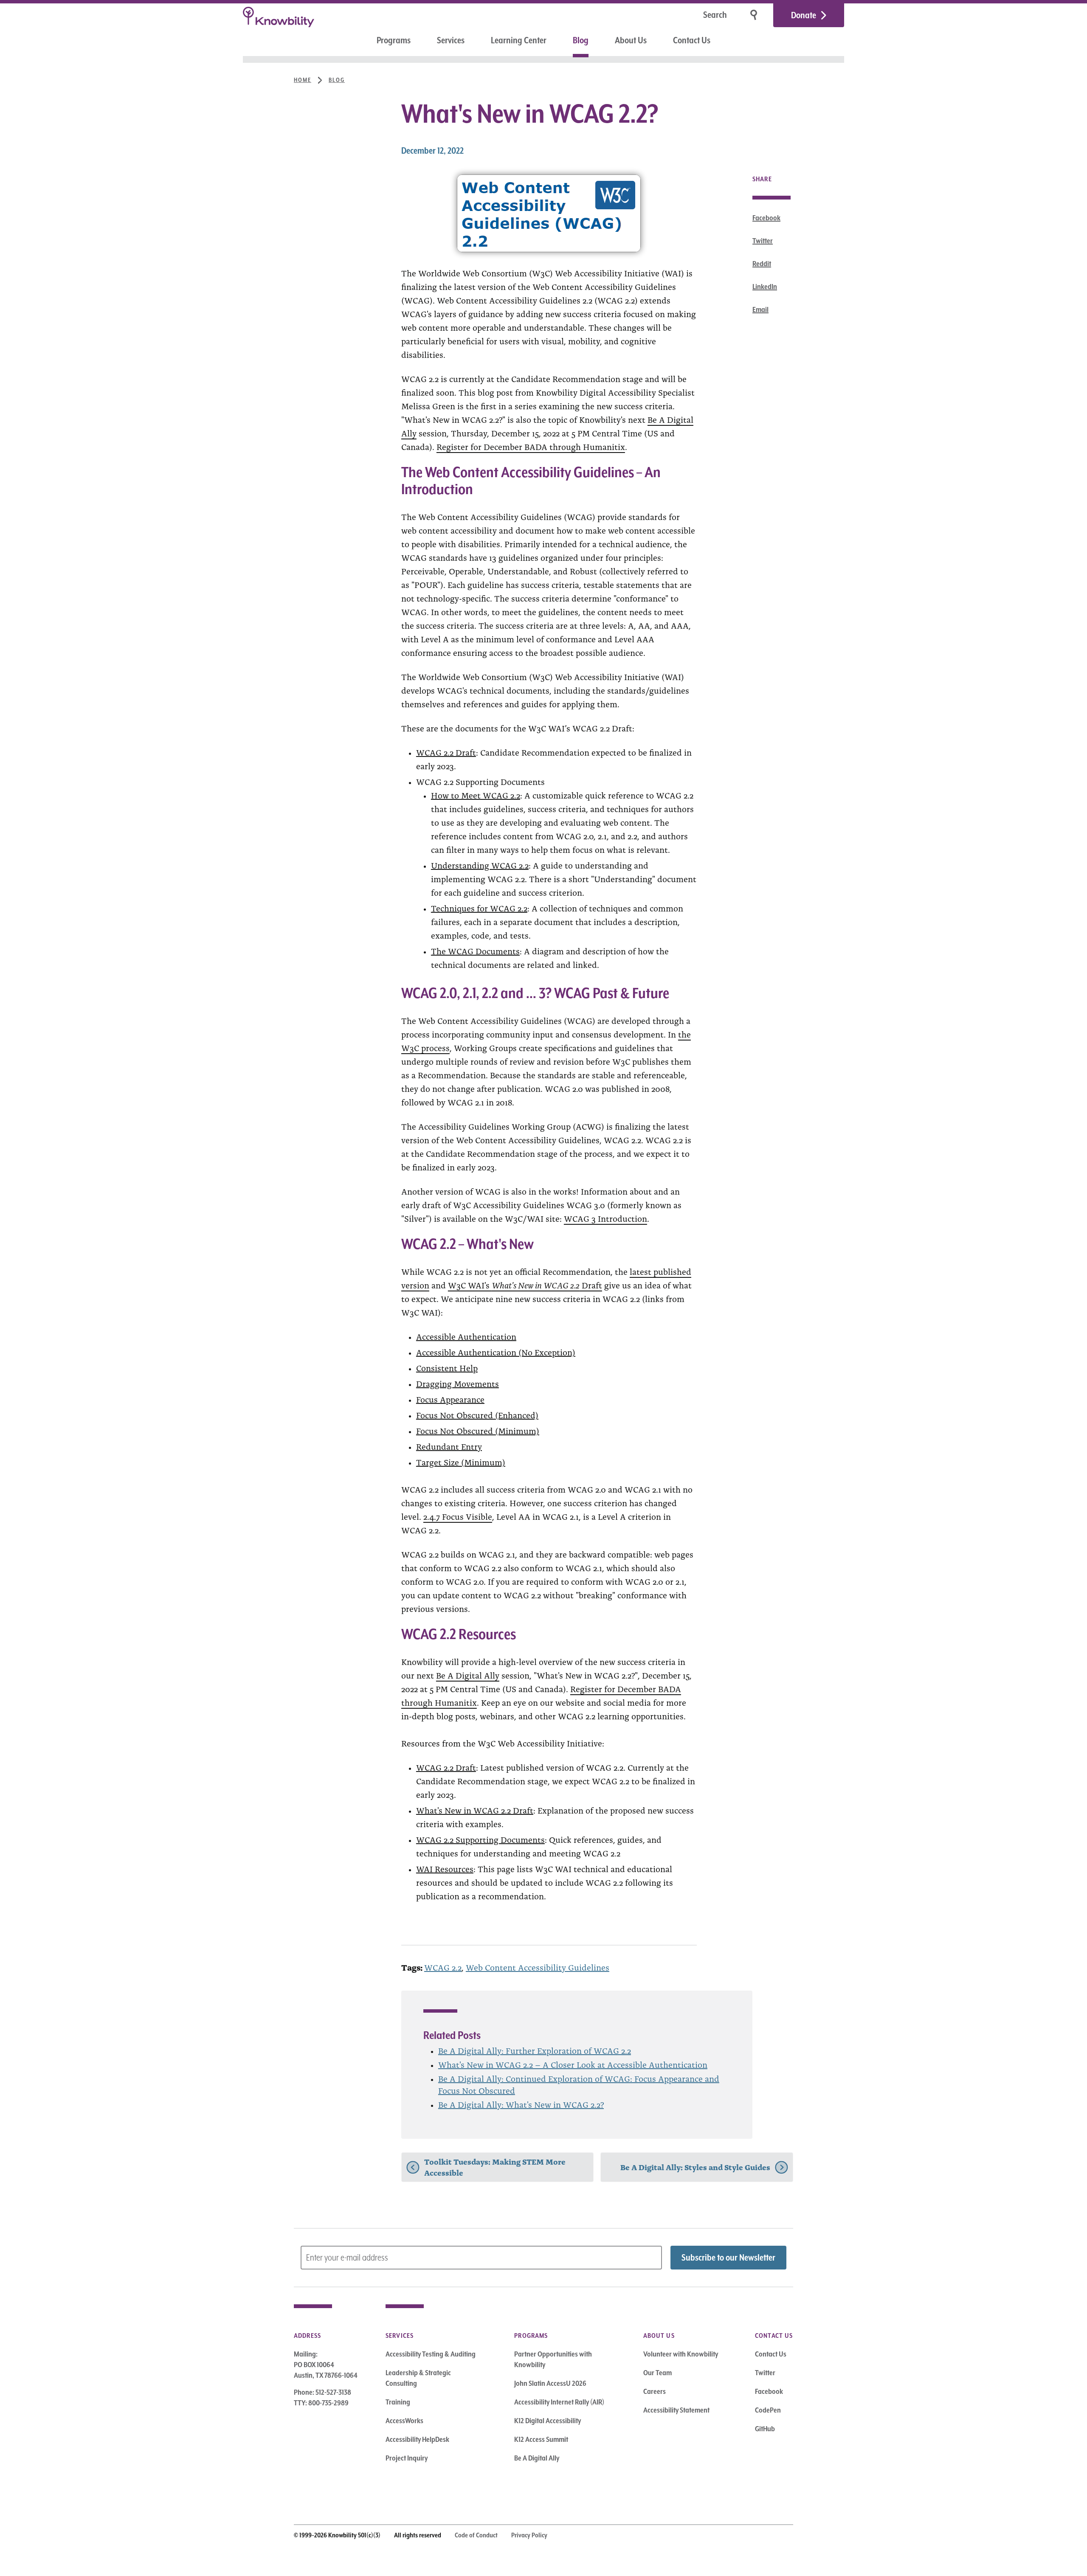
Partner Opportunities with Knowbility (553, 2359)
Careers (655, 2391)
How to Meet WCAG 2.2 (476, 795)
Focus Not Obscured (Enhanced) (477, 1415)
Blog (581, 40)
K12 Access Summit (541, 2439)
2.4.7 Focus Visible (458, 1516)
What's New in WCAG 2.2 (536, 1285)
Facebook (766, 218)
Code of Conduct (476, 2535)
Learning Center (519, 40)
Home (303, 80)
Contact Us (692, 40)
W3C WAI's (470, 1285)
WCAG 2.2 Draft (446, 752)
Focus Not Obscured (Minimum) (478, 1430)
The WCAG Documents (475, 951)
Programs (394, 40)
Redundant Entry (449, 1446)
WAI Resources (445, 1868)
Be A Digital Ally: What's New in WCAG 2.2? (521, 2104)
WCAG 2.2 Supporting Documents (480, 1839)
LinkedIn (765, 287)
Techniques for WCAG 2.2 (479, 908)
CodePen (768, 2410)
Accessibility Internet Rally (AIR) (559, 2402)
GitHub (765, 2429)
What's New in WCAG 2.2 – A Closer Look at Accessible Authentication (573, 2064)
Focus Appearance (450, 1399)
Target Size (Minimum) (461, 1462)
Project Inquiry (407, 2458)
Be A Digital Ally (468, 1675)
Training (398, 2402)
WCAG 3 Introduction (605, 1218)
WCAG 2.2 (443, 1967)
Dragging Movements (458, 1383)
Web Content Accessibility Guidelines (538, 1967)
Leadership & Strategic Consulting (418, 2378)
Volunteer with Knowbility (681, 2354)
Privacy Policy (529, 2535)
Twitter (763, 241)
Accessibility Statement (676, 2410)
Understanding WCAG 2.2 (480, 865)
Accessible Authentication (466, 1336)
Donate (804, 15)
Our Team (658, 2373)
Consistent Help (447, 1367)
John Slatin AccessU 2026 (550, 2383)
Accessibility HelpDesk (417, 2439)
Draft (591, 1285)
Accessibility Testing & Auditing (431, 2354)
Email (760, 309)
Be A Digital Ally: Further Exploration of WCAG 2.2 (535, 2050)
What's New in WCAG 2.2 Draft (475, 1810)
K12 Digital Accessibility (548, 2421)
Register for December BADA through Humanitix (531, 446)
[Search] (755, 15)
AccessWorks (404, 2421)
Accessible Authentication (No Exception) (496, 1352)
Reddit (762, 264)
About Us (631, 40)
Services (451, 40)
